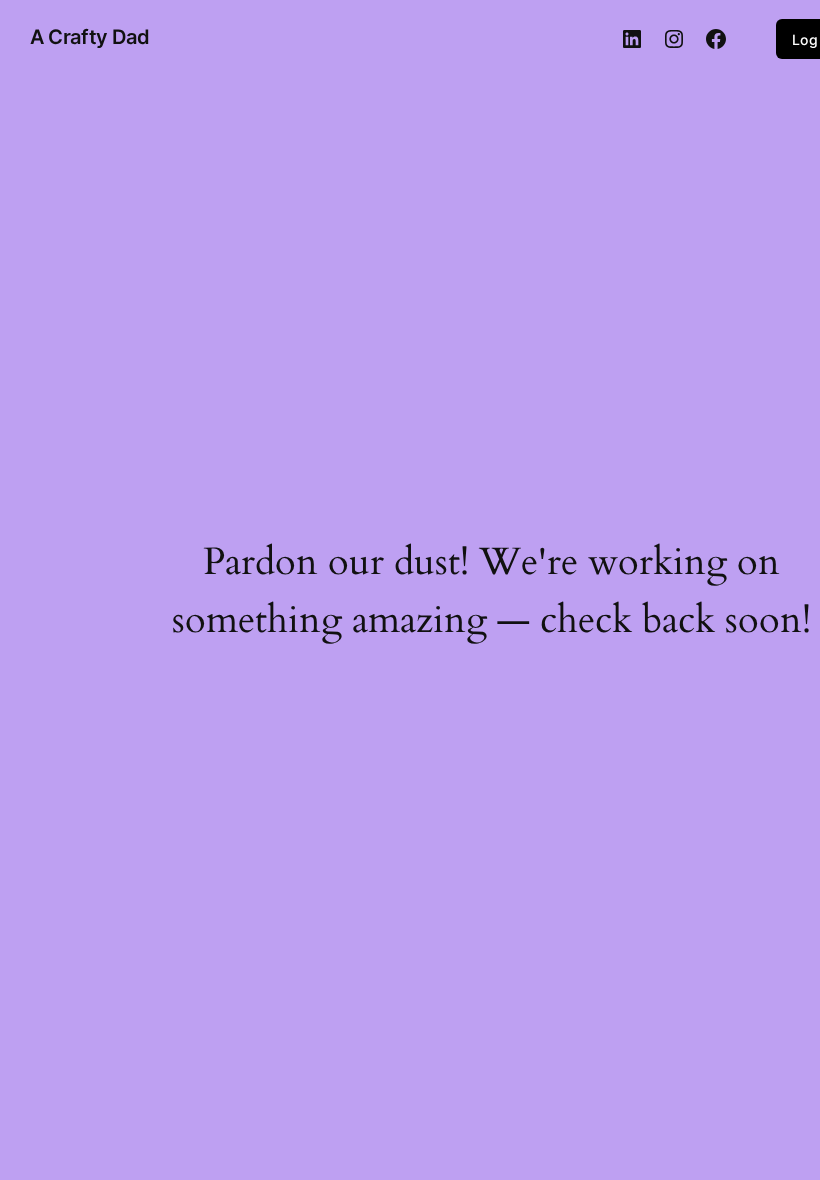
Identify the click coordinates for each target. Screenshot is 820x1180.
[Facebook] (716, 39)
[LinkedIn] (632, 39)
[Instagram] (674, 39)
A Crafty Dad (89, 37)
